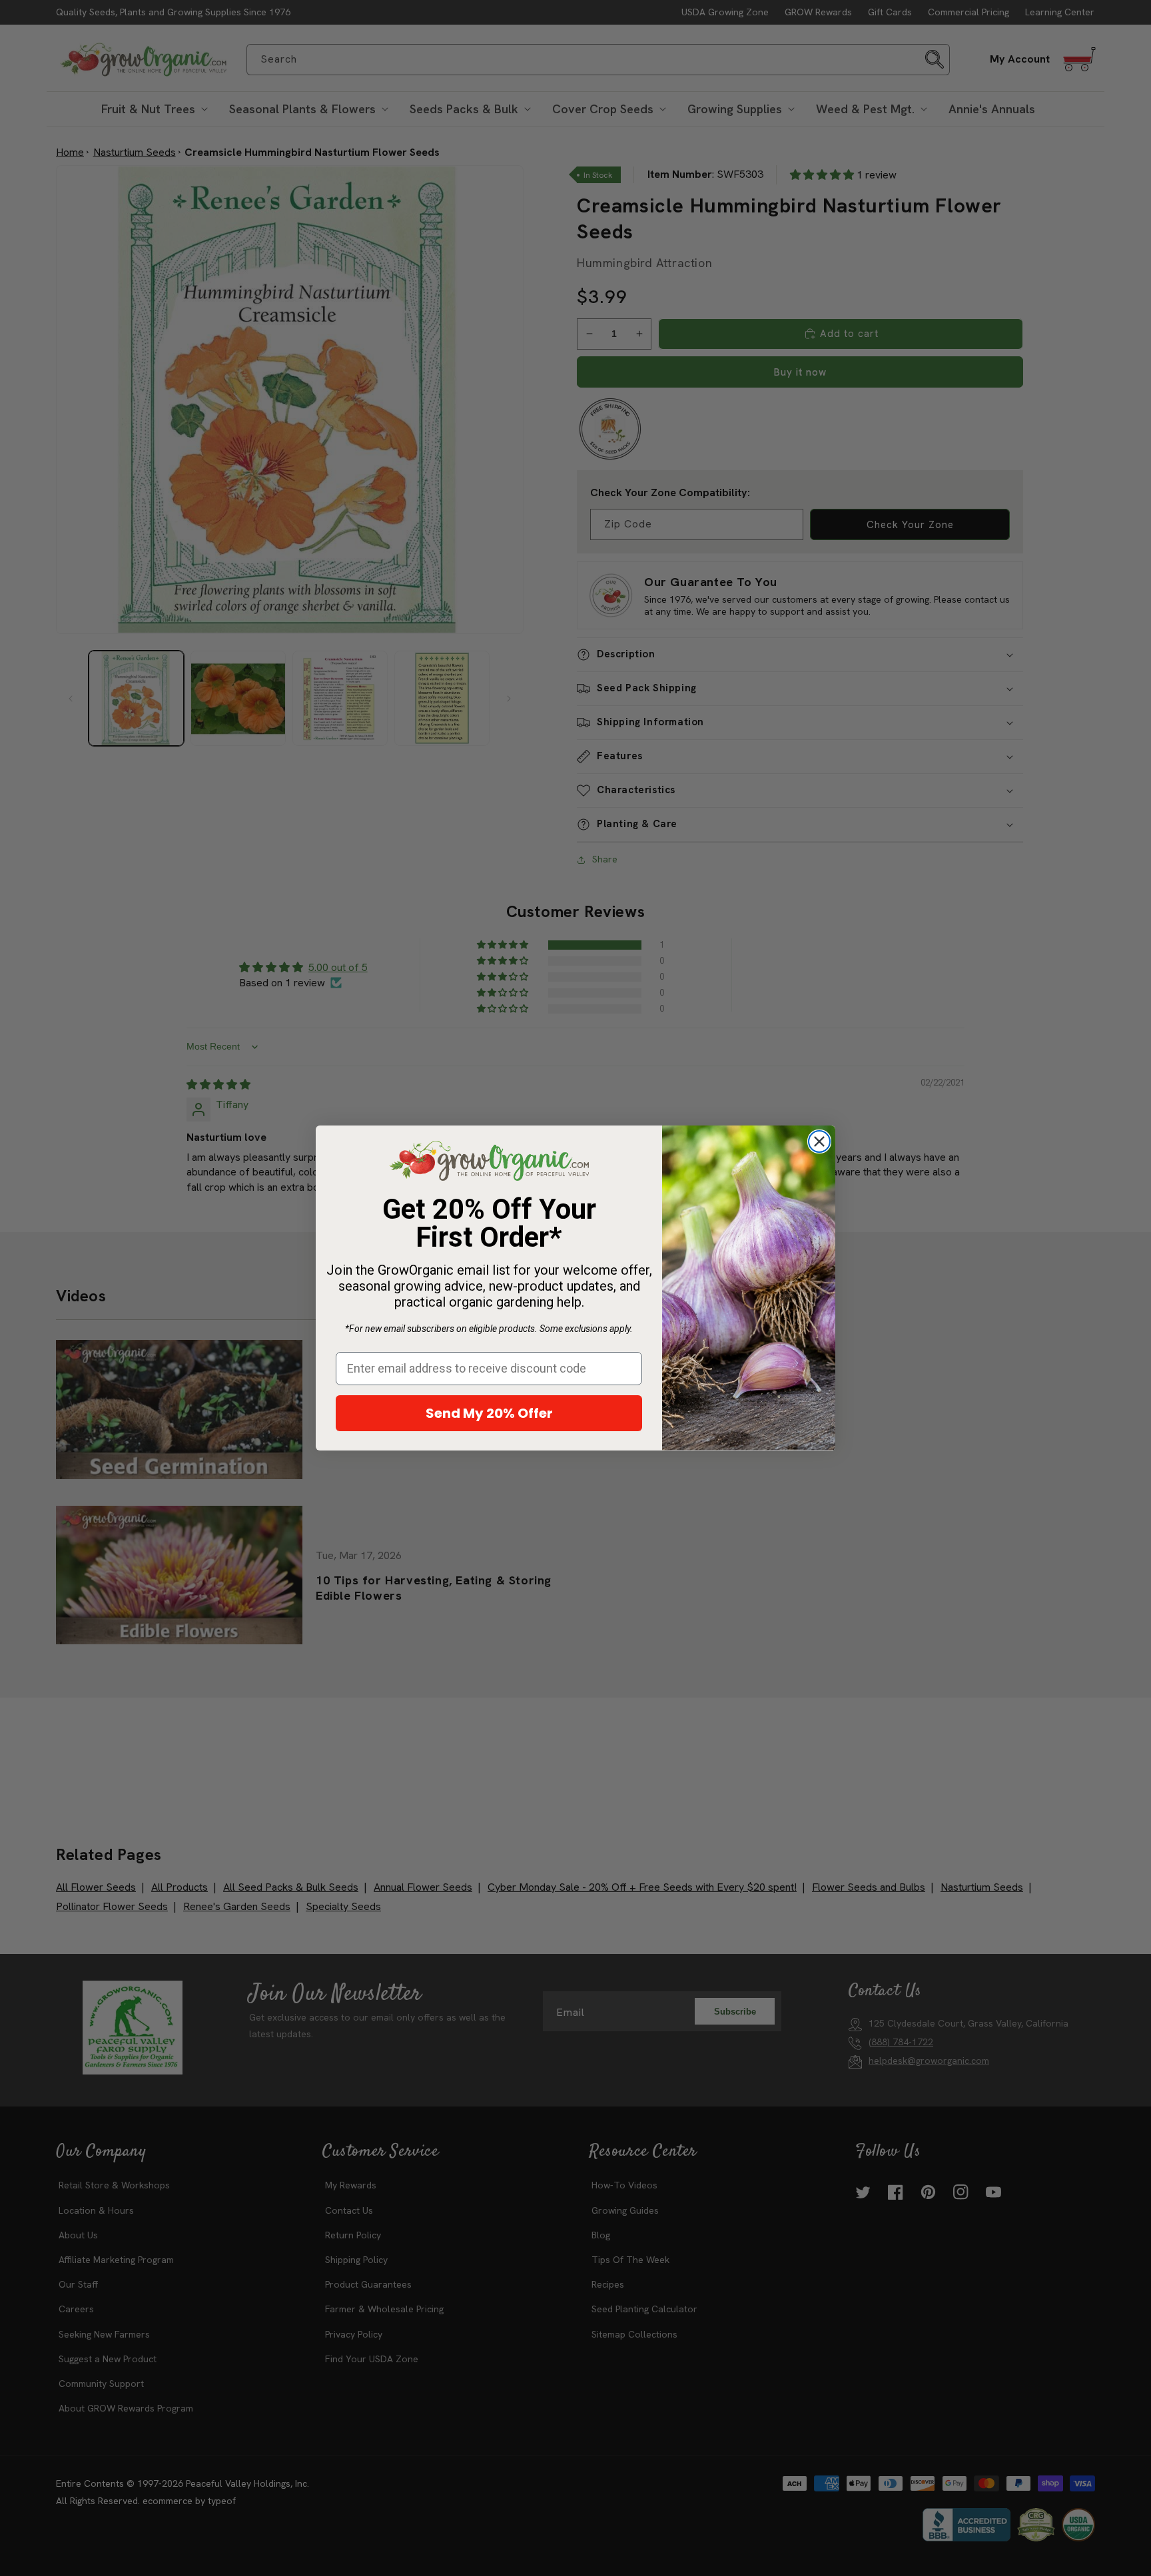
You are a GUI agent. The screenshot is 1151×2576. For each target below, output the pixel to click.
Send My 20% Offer (489, 1413)
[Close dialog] (819, 1141)
